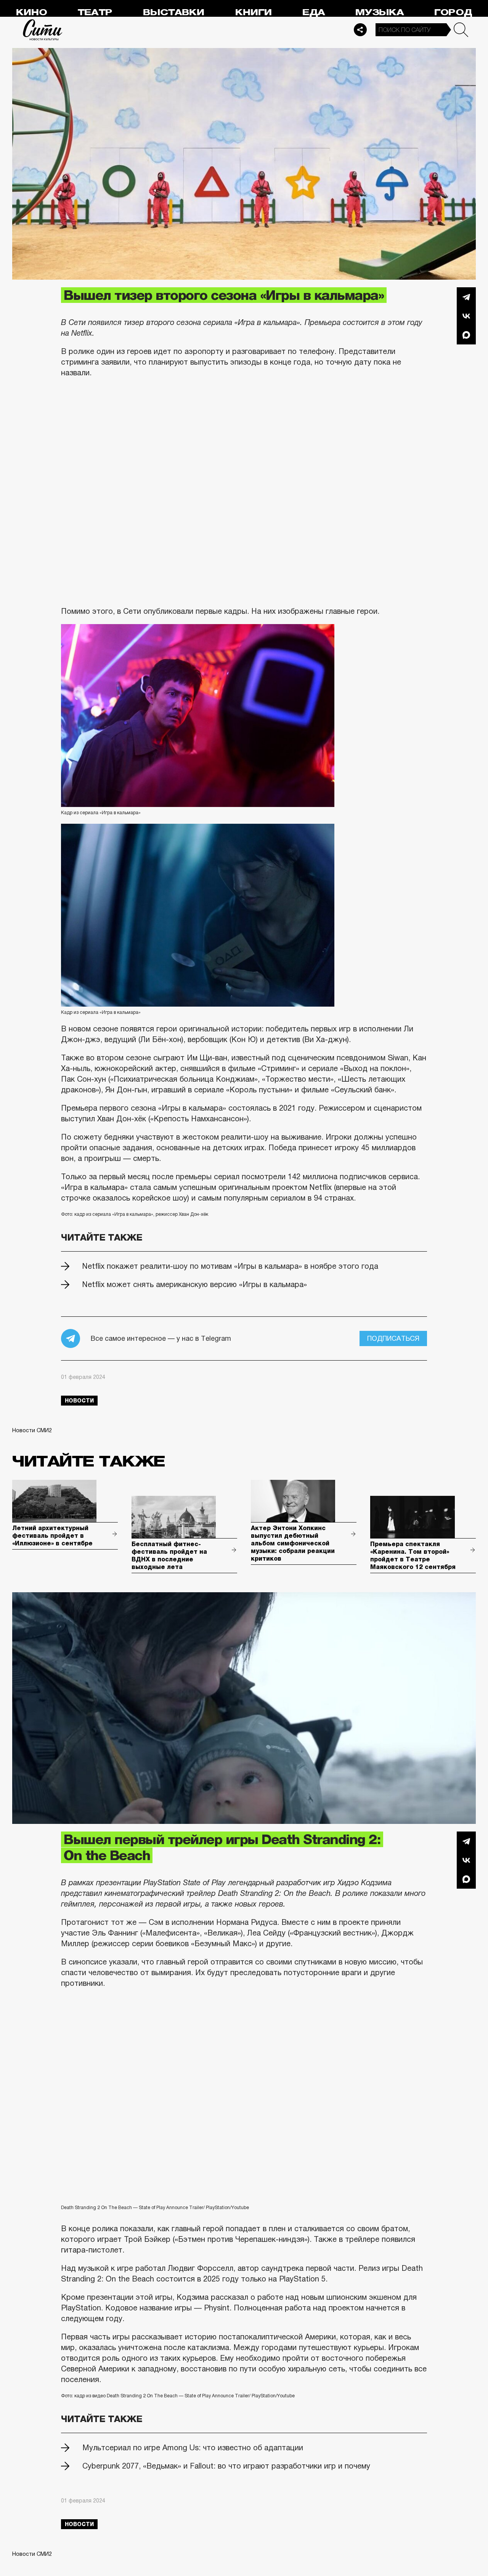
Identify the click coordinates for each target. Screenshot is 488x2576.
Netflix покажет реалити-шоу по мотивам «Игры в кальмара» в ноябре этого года (230, 1266)
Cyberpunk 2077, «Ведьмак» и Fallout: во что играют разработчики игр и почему (226, 2466)
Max (466, 335)
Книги (254, 12)
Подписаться (393, 1338)
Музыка (380, 12)
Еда (314, 12)
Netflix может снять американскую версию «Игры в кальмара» (195, 1284)
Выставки (174, 12)
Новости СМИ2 (32, 1430)
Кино (31, 12)
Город (453, 12)
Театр (95, 12)
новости (79, 1401)
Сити (43, 30)
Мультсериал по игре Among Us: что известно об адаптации (193, 2448)
